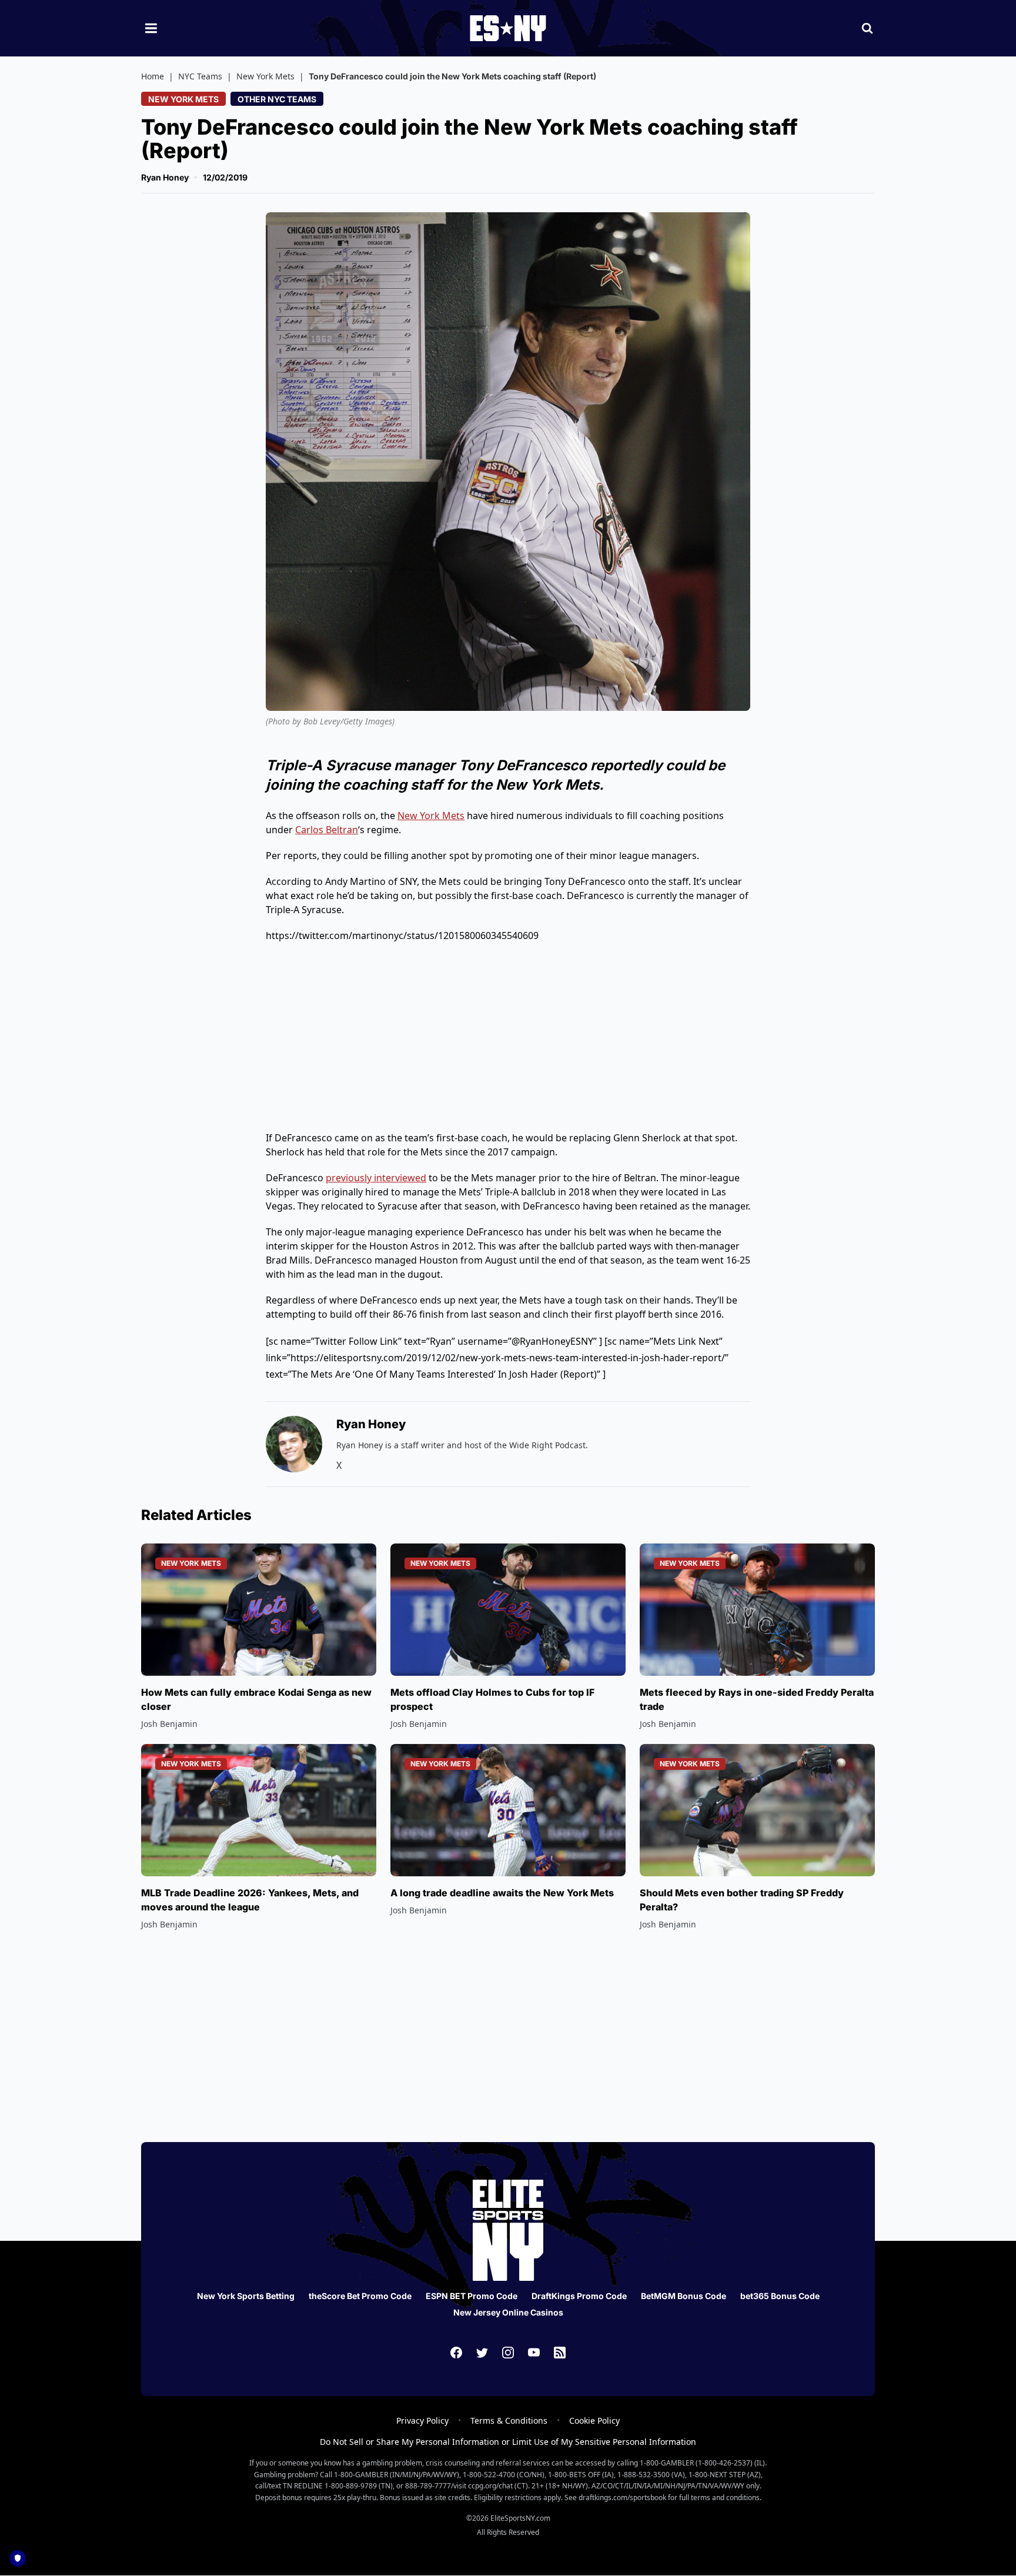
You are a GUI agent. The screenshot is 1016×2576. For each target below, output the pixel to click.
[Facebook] (456, 2353)
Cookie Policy (594, 2420)
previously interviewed (376, 1178)
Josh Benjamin (169, 1724)
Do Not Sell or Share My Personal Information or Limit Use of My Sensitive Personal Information (508, 2442)
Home (153, 76)
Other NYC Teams (277, 99)
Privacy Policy (422, 2420)
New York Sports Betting (246, 2296)
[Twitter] (482, 2353)
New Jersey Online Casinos (508, 2312)
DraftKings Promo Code (579, 2296)
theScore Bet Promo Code (360, 2296)
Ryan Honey (165, 177)
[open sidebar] (151, 28)
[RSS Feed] (560, 2353)
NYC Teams (200, 76)
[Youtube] (534, 2353)
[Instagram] (508, 2353)
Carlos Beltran (327, 830)
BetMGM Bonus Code (684, 2296)
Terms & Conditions (509, 2420)
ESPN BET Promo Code (472, 2296)
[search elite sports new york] (867, 28)
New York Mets (265, 76)
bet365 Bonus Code (780, 2296)
